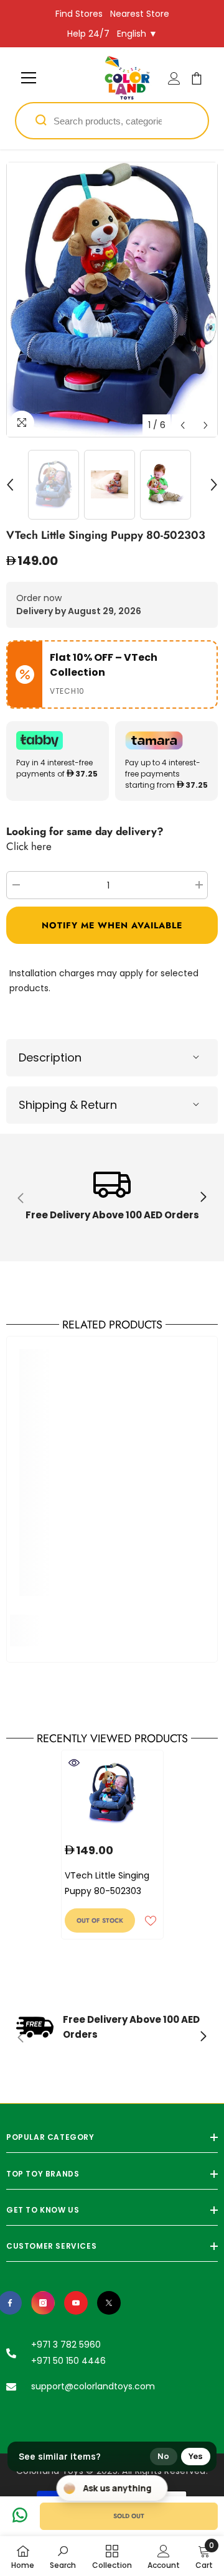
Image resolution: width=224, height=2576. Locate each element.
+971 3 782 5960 (66, 2345)
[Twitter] (109, 2303)
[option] (112, 300)
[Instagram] (43, 2303)
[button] (183, 425)
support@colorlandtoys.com (93, 2386)
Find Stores (79, 14)
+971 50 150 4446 (68, 2361)
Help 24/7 (88, 34)
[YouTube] (76, 2303)
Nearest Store (140, 14)
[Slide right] (203, 1198)
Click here (29, 846)
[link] (112, 1197)
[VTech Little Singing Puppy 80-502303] (112, 1793)
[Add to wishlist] (151, 1921)
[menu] (29, 78)
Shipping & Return (68, 1105)
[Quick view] (74, 1763)
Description (50, 1057)
